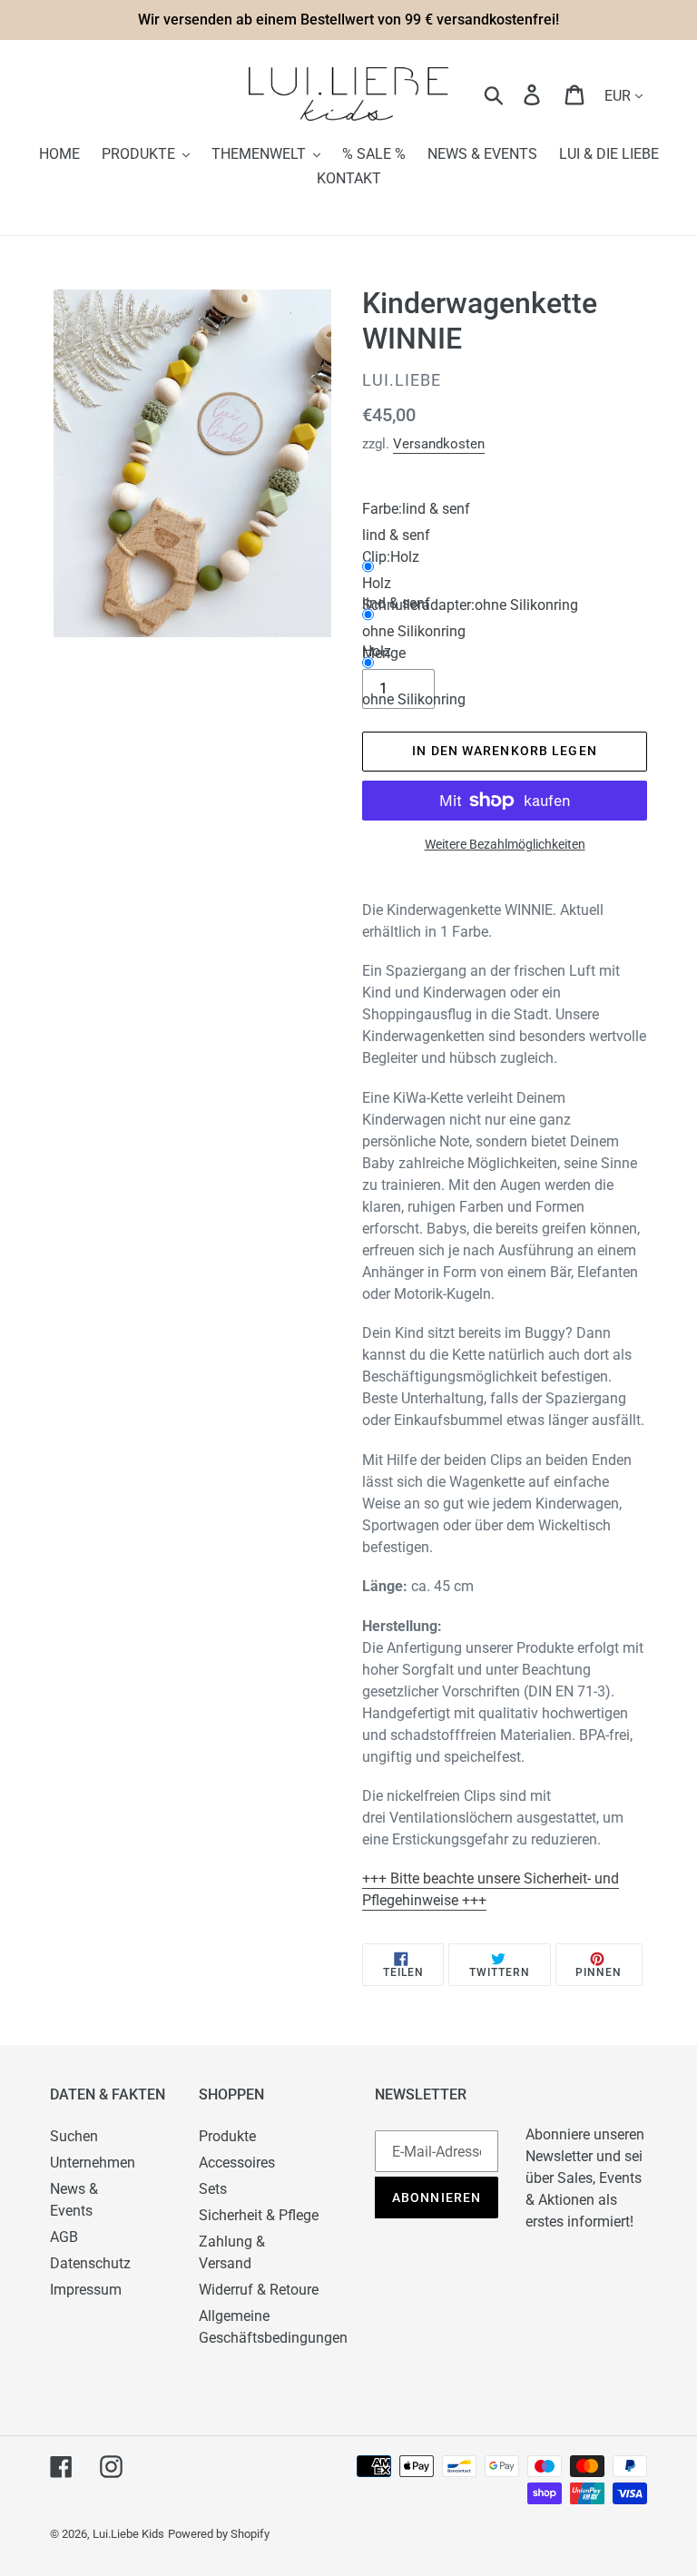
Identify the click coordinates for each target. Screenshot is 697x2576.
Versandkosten (439, 444)
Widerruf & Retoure (259, 2290)
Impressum (86, 2290)
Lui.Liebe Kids (128, 2534)
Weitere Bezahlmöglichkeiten (505, 844)
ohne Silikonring (414, 699)
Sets (213, 2189)
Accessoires (237, 2163)
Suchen (74, 2136)
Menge (384, 653)
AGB (64, 2237)
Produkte (227, 2136)
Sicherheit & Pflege (259, 2215)
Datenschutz (90, 2263)
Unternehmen (93, 2163)
